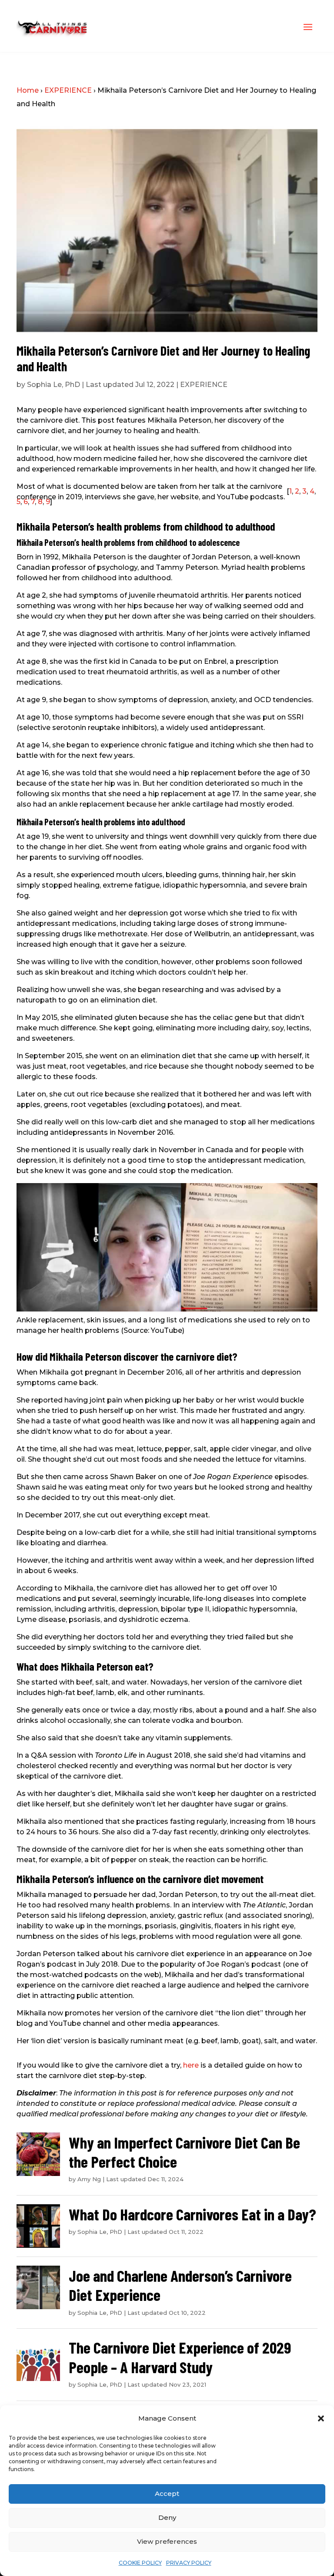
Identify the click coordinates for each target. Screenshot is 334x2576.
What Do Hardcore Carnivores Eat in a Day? (192, 2214)
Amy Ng (89, 2179)
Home (28, 90)
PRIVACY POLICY (189, 2563)
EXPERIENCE (68, 90)
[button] (321, 2418)
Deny (167, 2517)
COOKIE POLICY (140, 2563)
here (191, 2065)
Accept (167, 2494)
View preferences (167, 2541)
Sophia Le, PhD (53, 385)
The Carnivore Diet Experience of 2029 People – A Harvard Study (180, 2357)
